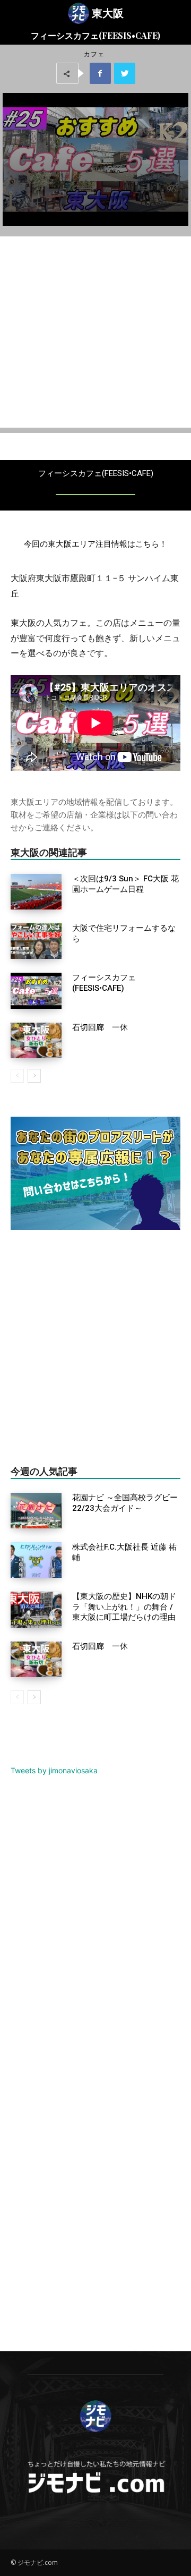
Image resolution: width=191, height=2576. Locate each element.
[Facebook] (100, 73)
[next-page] (34, 1076)
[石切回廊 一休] (36, 1040)
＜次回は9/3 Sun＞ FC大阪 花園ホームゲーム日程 (125, 884)
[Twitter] (125, 73)
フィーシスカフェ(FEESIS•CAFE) (104, 983)
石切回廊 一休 (100, 1027)
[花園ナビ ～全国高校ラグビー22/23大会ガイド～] (36, 1511)
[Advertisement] (95, 332)
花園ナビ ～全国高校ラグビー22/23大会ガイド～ (125, 1503)
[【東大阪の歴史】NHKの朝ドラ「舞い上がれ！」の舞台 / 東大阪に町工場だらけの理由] (36, 1609)
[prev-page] (17, 1076)
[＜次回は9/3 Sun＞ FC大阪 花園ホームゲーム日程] (36, 892)
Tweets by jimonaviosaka (54, 1770)
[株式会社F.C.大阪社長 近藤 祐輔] (36, 1560)
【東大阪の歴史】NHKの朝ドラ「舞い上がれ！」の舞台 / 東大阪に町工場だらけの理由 (124, 1607)
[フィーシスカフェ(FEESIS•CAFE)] (36, 991)
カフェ (94, 54)
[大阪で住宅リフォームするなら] (36, 941)
